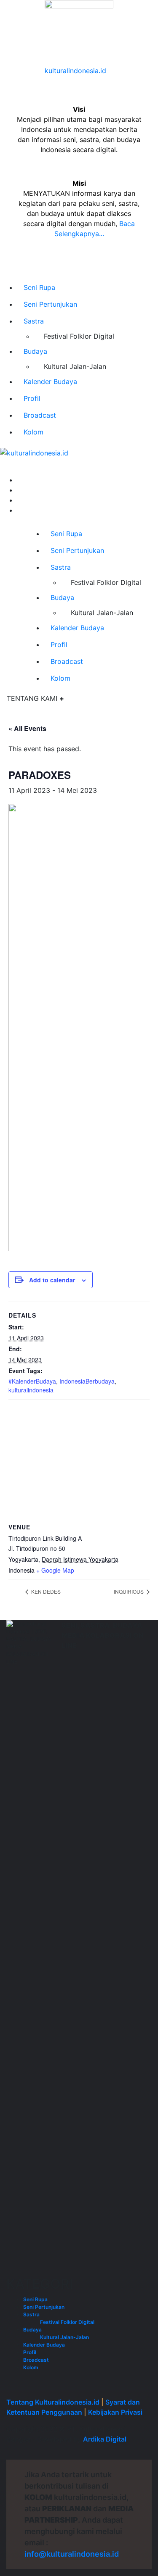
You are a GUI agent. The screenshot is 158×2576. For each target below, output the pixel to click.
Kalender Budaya (50, 382)
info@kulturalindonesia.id (72, 2554)
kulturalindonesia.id (75, 71)
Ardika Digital (105, 2439)
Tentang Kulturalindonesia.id (53, 2402)
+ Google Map (55, 1570)
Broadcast (40, 415)
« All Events (27, 728)
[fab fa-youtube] (19, 510)
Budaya (35, 351)
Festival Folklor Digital (79, 336)
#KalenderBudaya (32, 1381)
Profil (32, 398)
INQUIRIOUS (129, 1591)
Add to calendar (52, 1280)
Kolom (33, 432)
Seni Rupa (39, 287)
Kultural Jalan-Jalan (75, 366)
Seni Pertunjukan (50, 304)
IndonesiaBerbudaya (87, 1381)
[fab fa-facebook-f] (19, 480)
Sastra (34, 321)
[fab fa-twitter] (19, 500)
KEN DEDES (45, 1591)
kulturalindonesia (31, 1390)
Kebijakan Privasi (115, 2412)
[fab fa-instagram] (19, 490)
